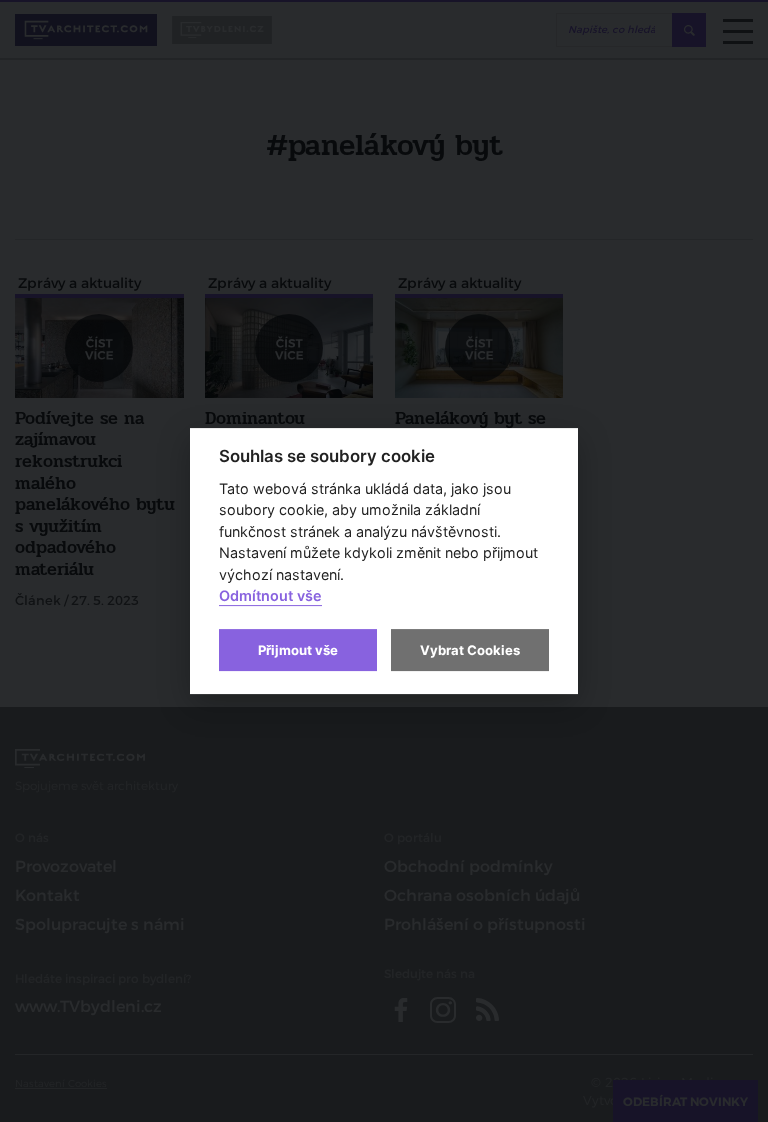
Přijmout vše (298, 650)
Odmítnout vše (270, 596)
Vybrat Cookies (470, 650)
